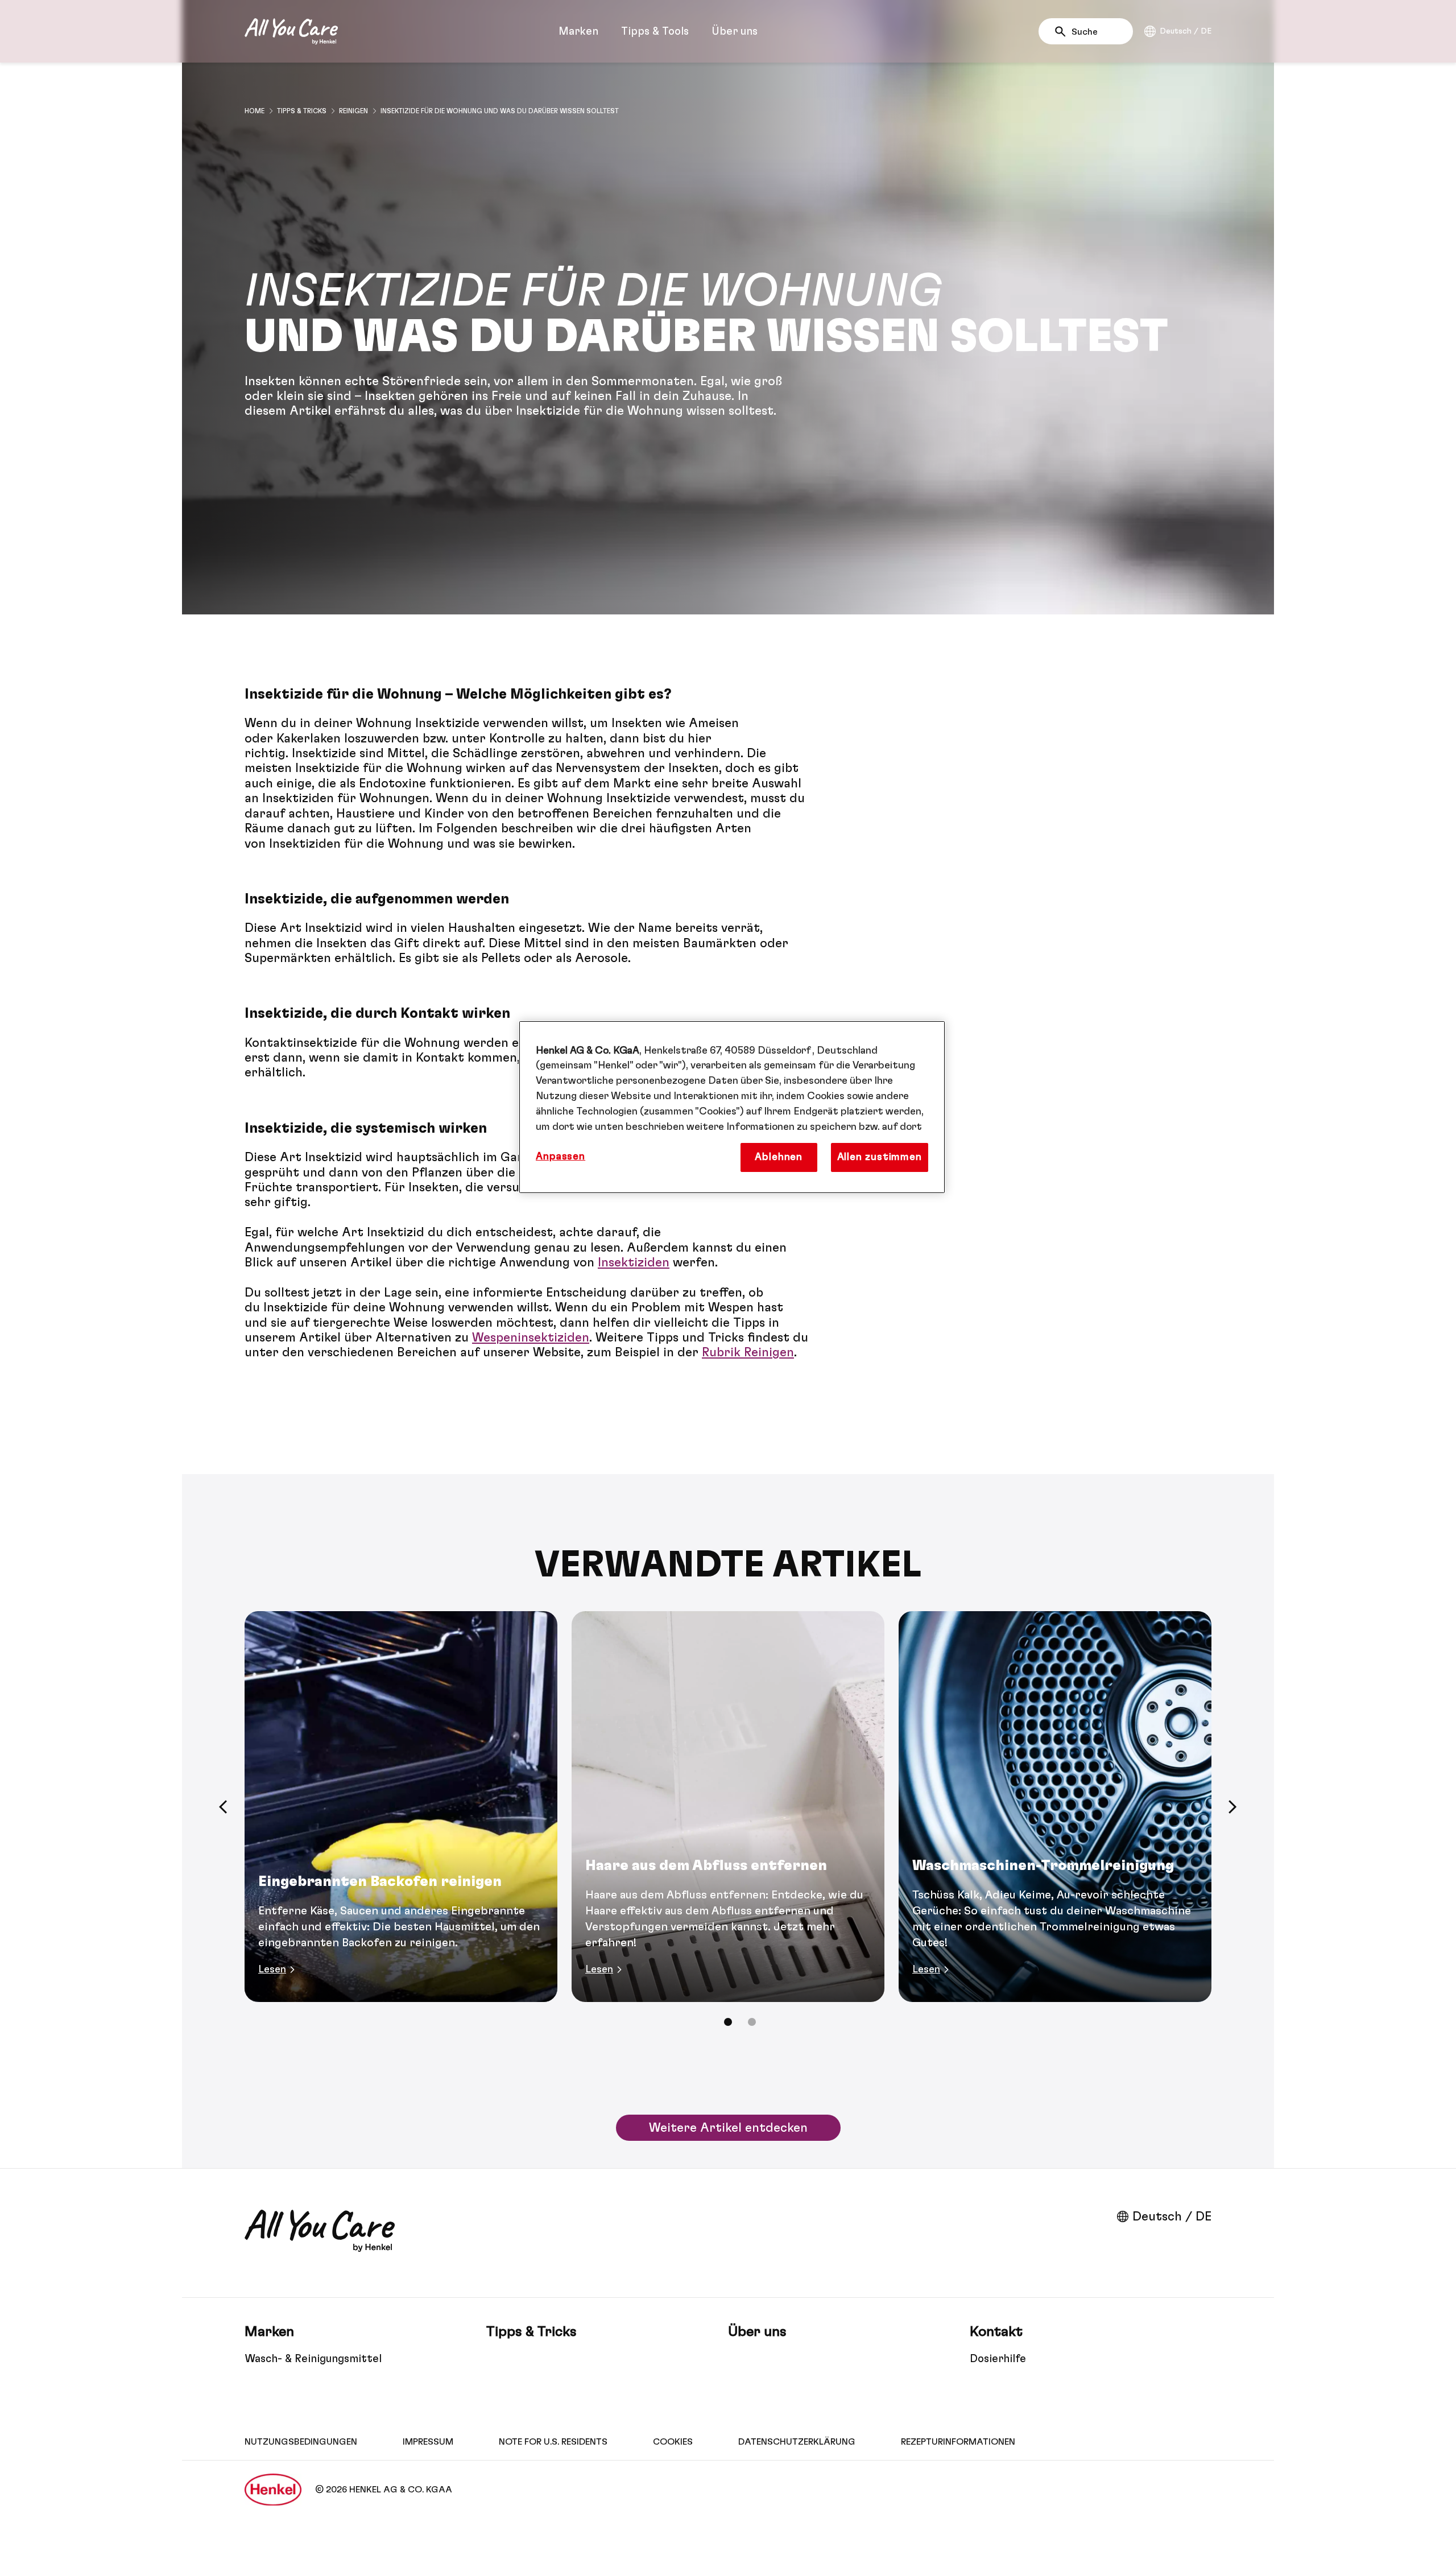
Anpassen (561, 1157)
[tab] (728, 2022)
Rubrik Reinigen (748, 1352)
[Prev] (223, 1807)
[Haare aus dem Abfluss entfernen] (728, 1807)
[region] (732, 1107)
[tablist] (728, 2022)
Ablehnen (779, 1157)
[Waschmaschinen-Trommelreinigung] (1055, 1807)
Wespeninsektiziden (531, 1338)
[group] (728, 1827)
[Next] (1233, 1807)
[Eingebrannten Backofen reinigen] (401, 1807)
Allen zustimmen (880, 1157)
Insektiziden (634, 1262)
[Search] (1063, 32)
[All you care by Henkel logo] (291, 31)
